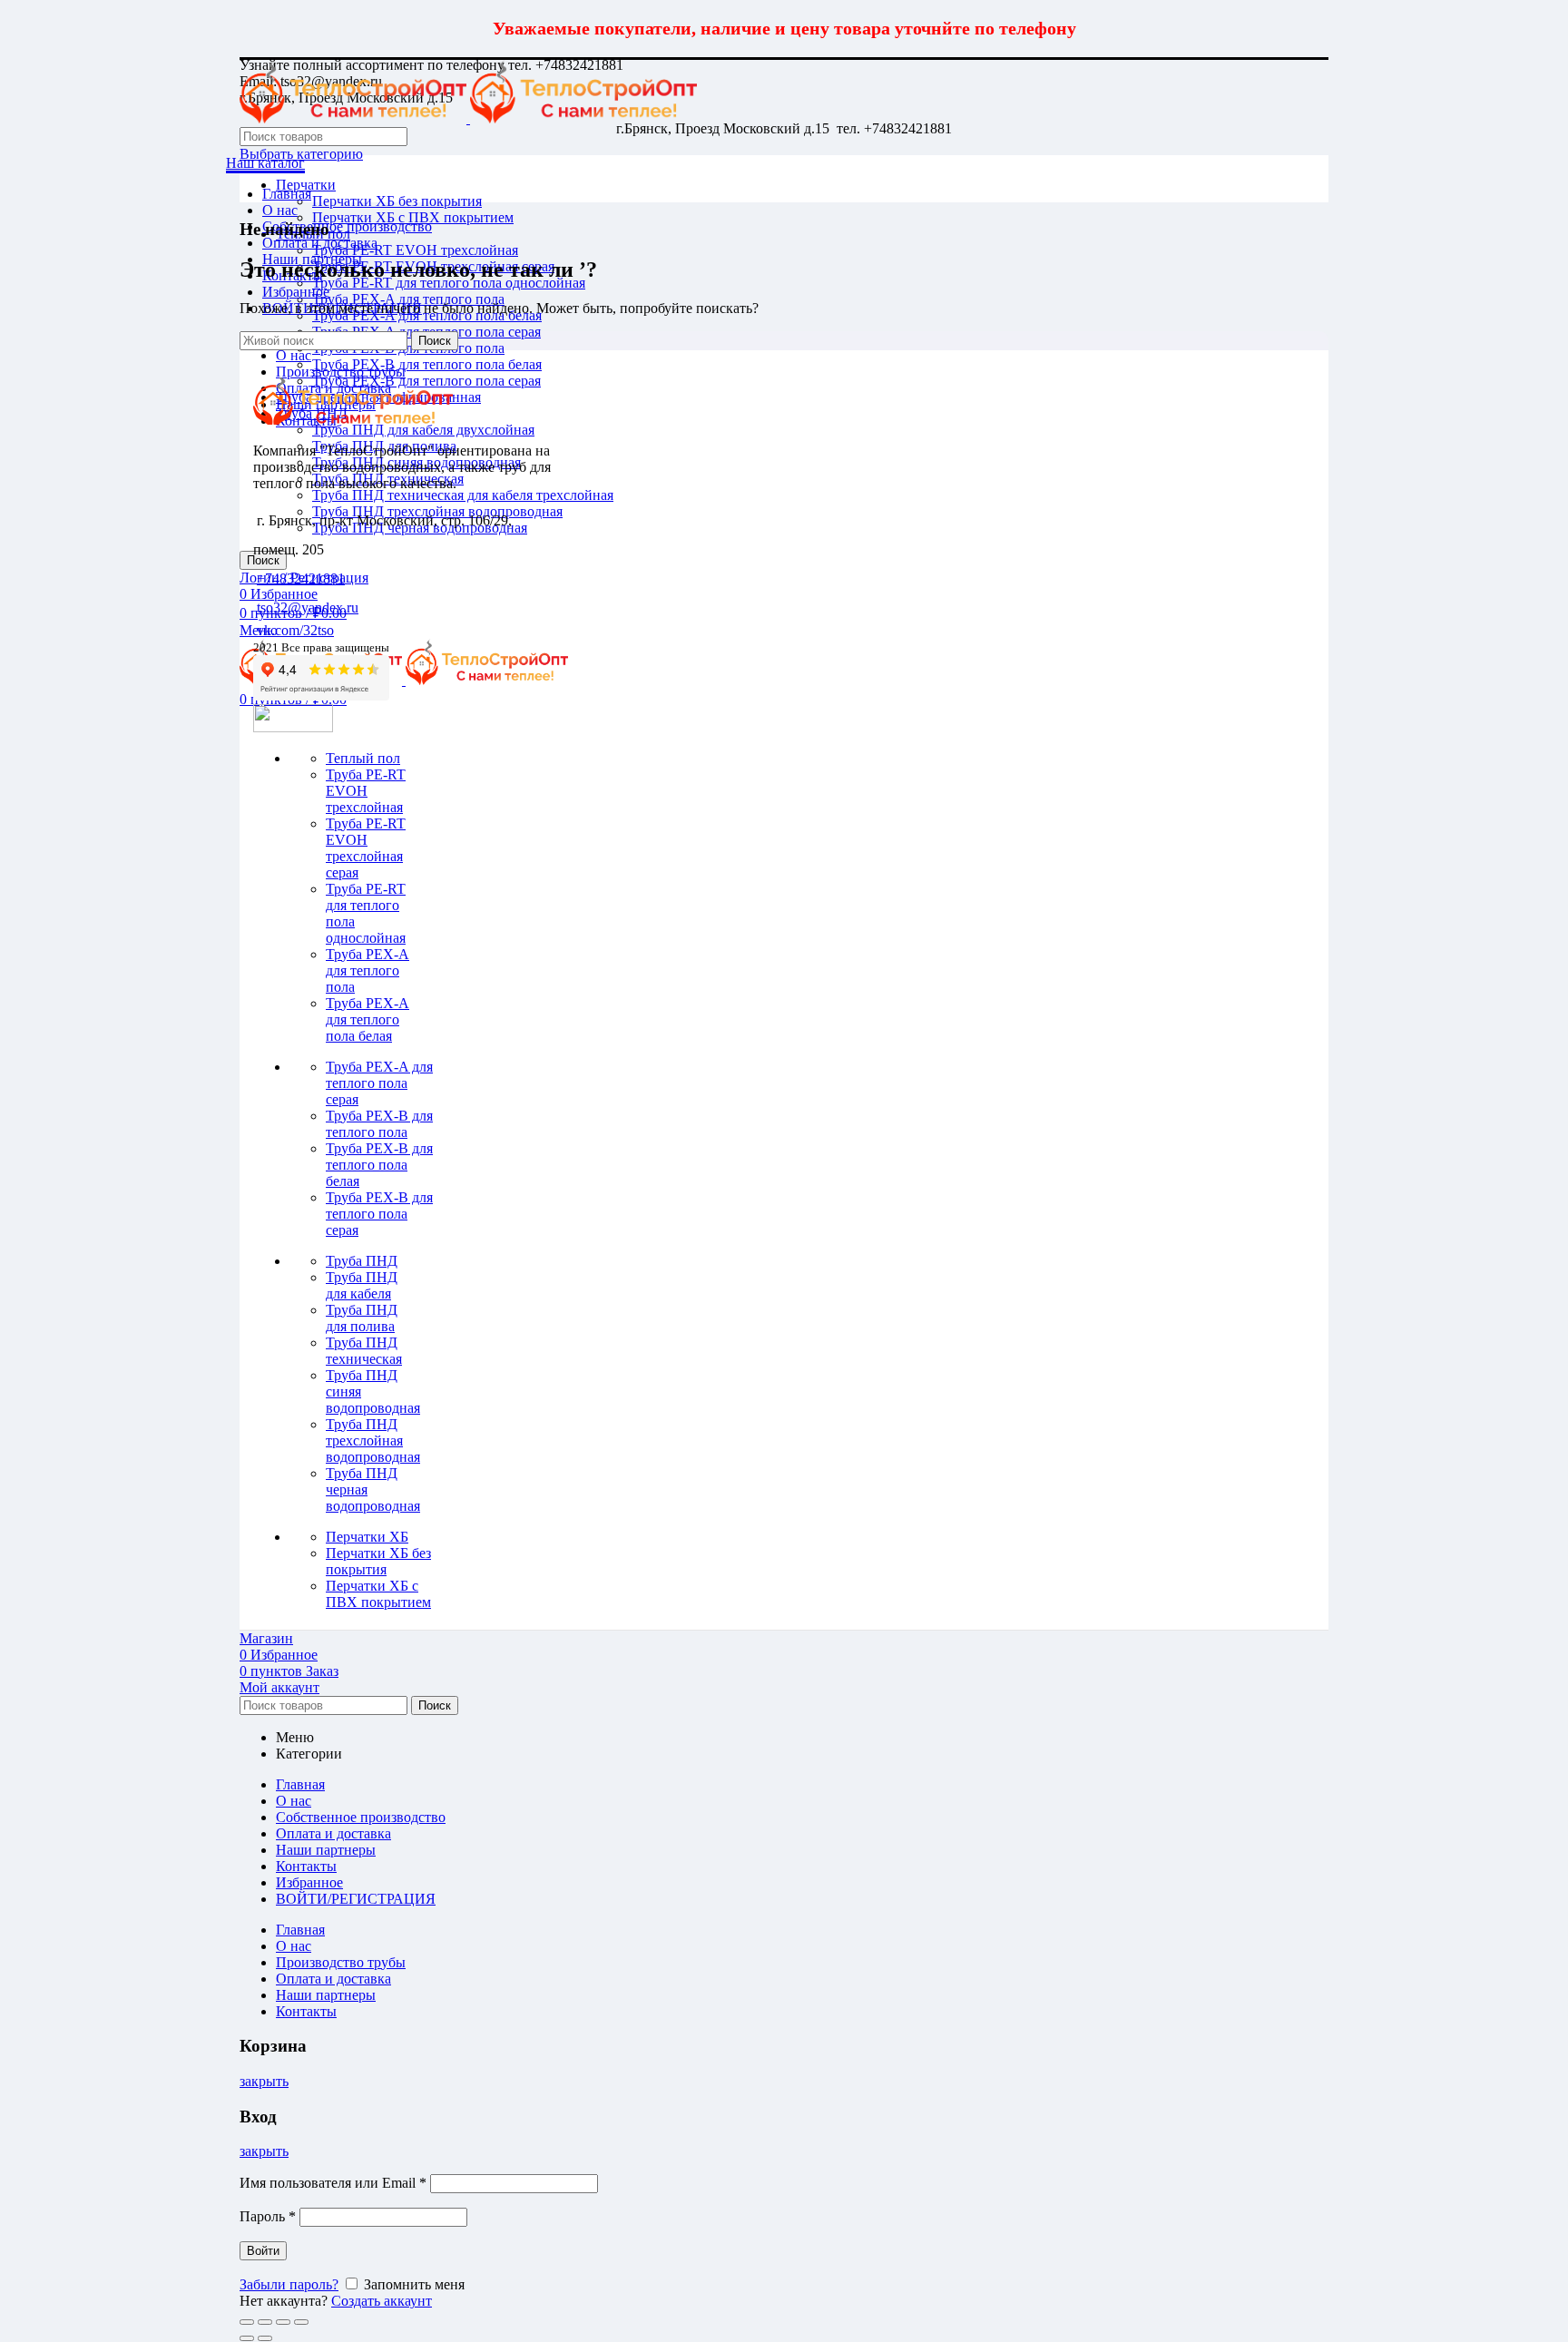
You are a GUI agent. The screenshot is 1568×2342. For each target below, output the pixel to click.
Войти (263, 2251)
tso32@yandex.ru (308, 608)
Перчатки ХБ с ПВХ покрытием (413, 217)
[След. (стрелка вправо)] (265, 2338)
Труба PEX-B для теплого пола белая (427, 364)
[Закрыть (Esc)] (247, 2322)
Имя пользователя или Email (333, 2183)
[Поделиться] (265, 2322)
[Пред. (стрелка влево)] (247, 2338)
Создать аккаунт (382, 2301)
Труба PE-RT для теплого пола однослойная (449, 283)
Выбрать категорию (301, 154)
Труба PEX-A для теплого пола (408, 299)
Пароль (268, 2216)
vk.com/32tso (295, 630)
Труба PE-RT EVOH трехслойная (415, 250)
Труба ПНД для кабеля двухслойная (423, 430)
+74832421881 (301, 578)
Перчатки (306, 185)
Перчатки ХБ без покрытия (397, 201)
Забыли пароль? (289, 2284)
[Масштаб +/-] (301, 2322)
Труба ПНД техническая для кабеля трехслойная (463, 495)
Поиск (435, 341)
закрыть (264, 2081)
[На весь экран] (283, 2322)
